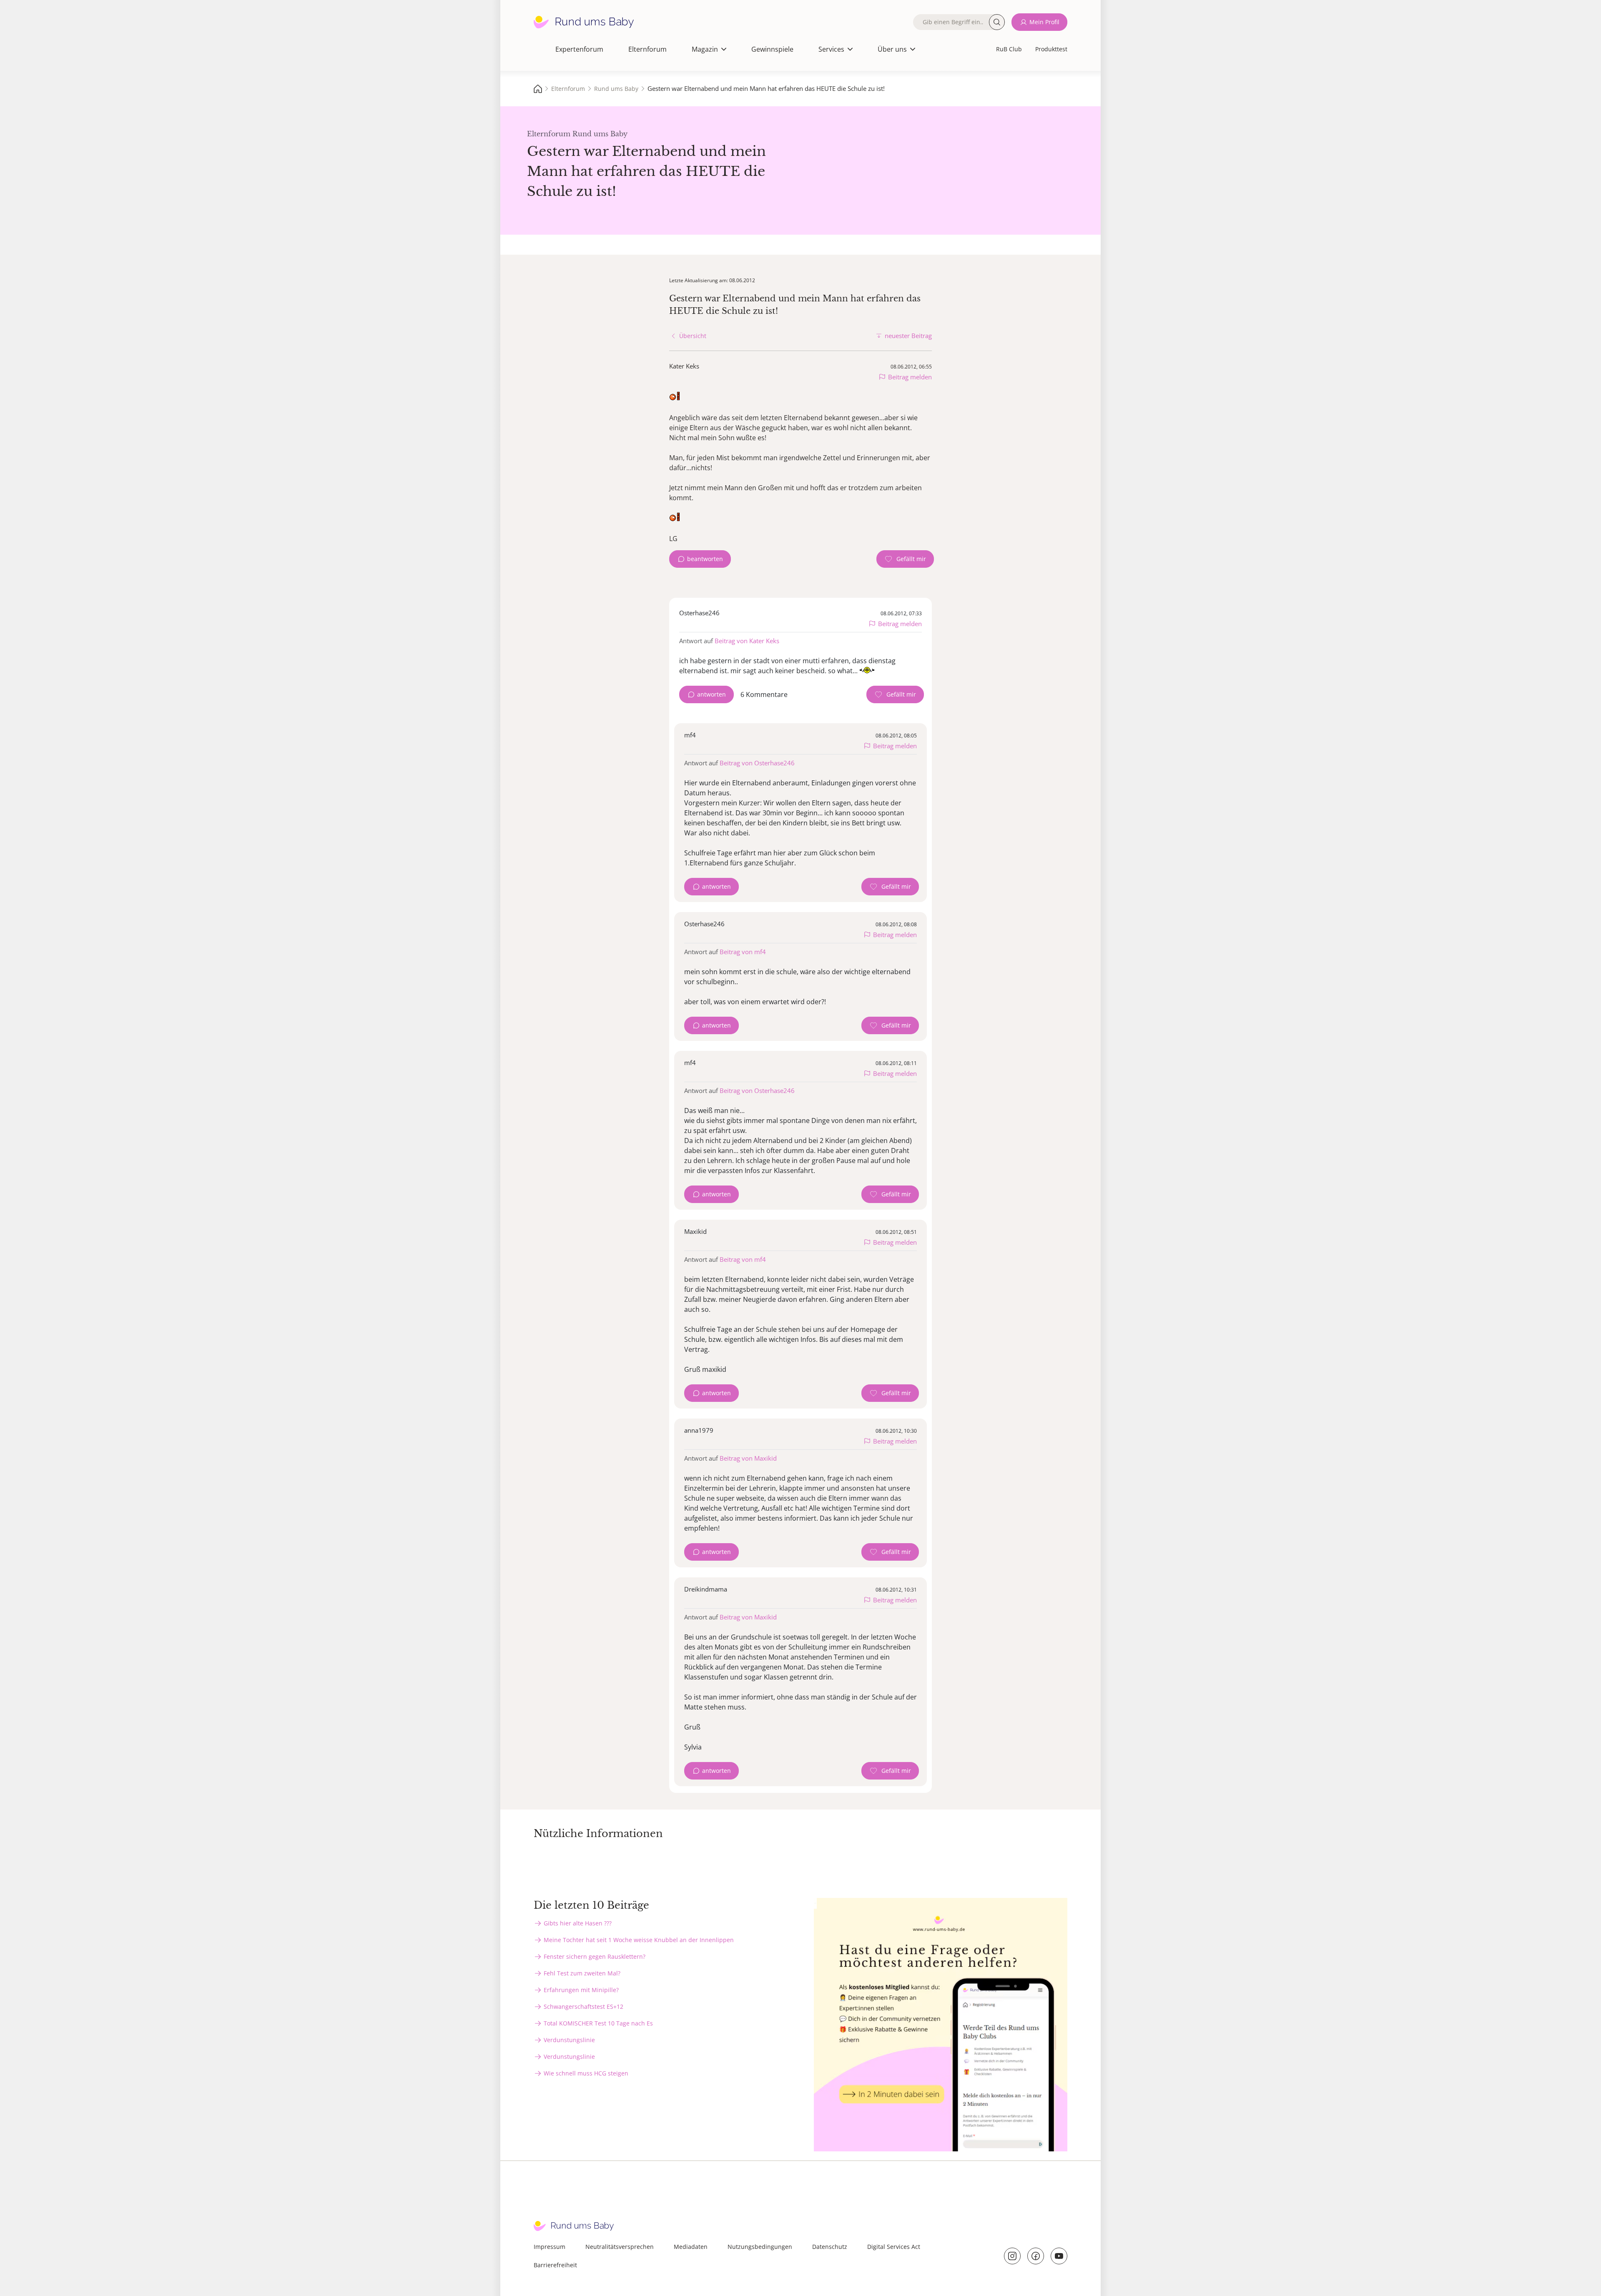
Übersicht (693, 336)
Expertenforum (579, 49)
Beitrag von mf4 (743, 952)
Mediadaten (691, 2247)
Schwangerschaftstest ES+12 (583, 2006)
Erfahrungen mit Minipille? (581, 1990)
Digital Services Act (894, 2247)
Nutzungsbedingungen (760, 2247)
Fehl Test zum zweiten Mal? (582, 1973)
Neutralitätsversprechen (620, 2247)
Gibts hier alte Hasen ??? (578, 1923)
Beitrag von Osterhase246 (757, 763)
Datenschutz (830, 2247)
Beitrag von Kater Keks (747, 641)
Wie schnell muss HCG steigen (586, 2073)
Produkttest (1051, 49)
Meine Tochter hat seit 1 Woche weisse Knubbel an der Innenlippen (639, 1940)
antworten (711, 694)
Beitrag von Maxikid (748, 1458)
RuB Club (1009, 49)
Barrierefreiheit (555, 2265)
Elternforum (647, 49)
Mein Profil (1044, 22)
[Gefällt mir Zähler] (905, 559)
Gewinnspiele (772, 49)
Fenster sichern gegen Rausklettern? (595, 1956)
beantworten (705, 559)
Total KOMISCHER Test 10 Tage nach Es (598, 2023)
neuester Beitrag (908, 336)
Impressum (550, 2247)
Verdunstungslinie (569, 2040)
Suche (997, 22)
